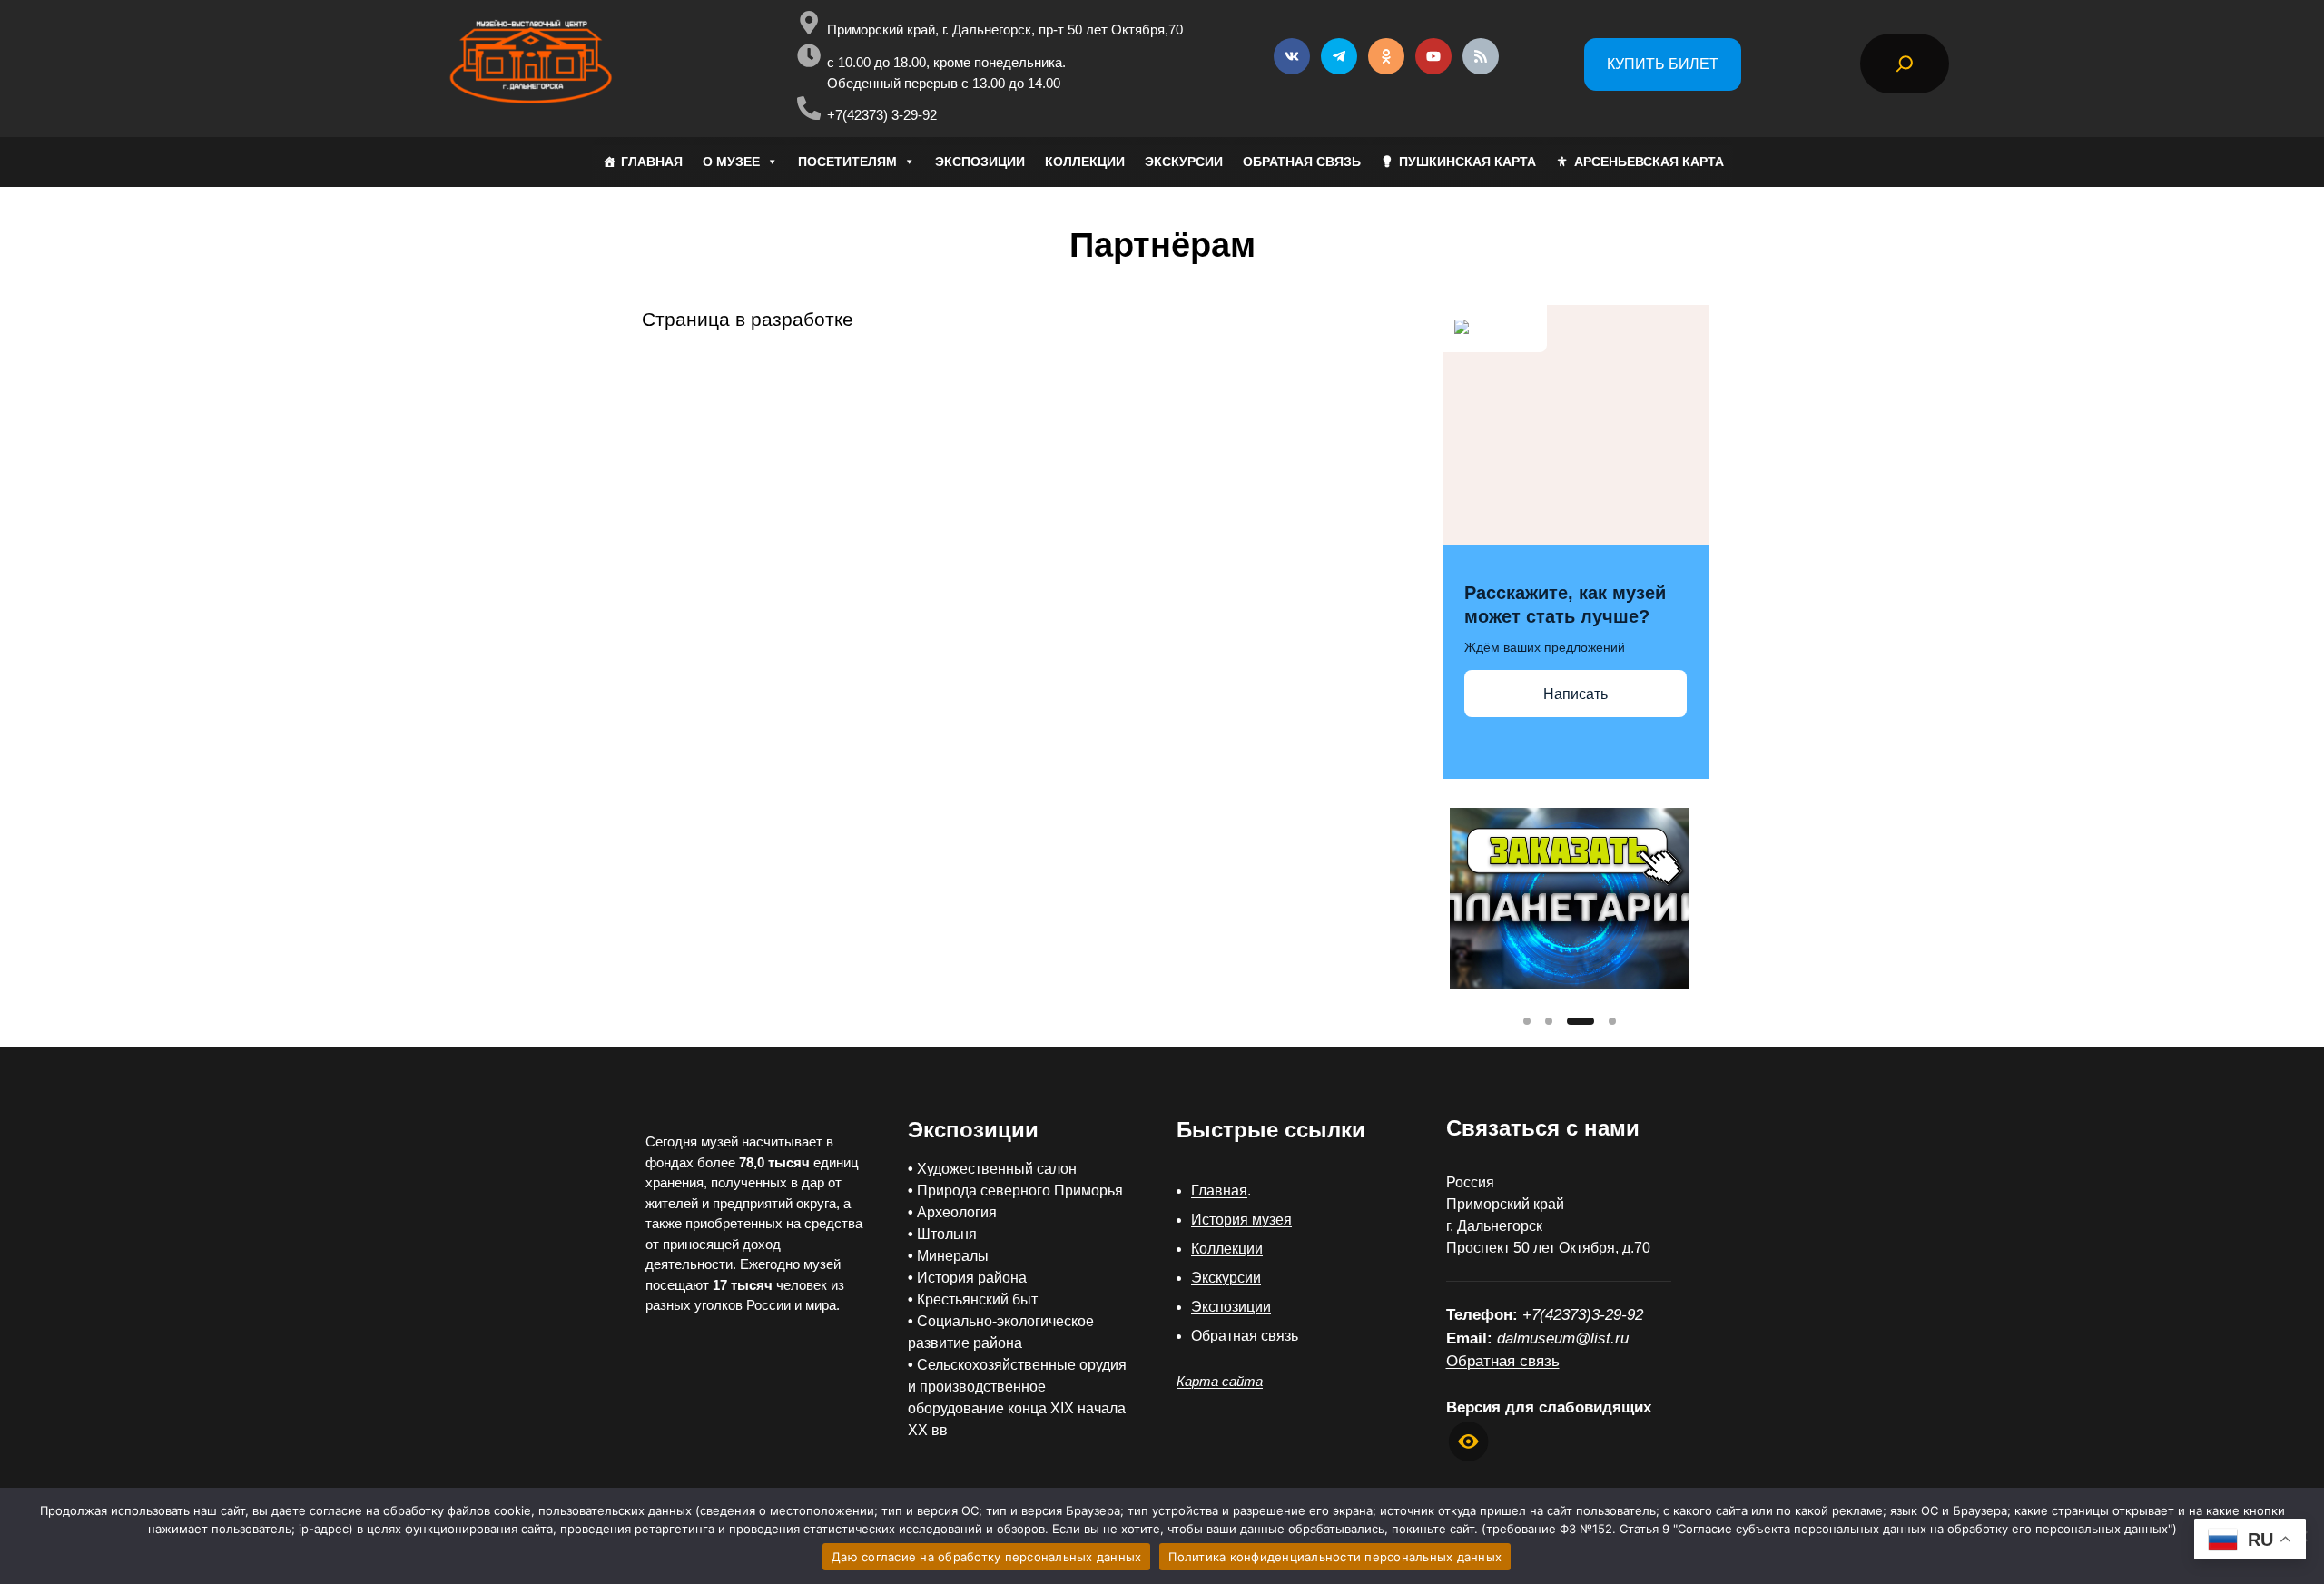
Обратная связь (1245, 1336)
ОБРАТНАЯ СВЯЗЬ (1302, 162)
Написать (1576, 694)
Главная (1219, 1190)
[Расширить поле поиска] (1905, 64)
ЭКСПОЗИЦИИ (980, 162)
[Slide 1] (1527, 1021)
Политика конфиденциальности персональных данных (1335, 1557)
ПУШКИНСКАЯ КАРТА (1467, 162)
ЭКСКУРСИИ (1184, 162)
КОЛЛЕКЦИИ (1085, 162)
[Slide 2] (1549, 1021)
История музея (1241, 1220)
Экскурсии (1226, 1278)
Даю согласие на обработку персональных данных (986, 1557)
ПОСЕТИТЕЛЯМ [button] (847, 162)
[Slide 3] (1581, 1021)
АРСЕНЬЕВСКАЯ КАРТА (1649, 162)
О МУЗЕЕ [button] (731, 162)
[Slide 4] (1612, 1021)
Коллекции (1227, 1249)
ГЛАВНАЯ (652, 162)
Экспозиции (1231, 1307)
